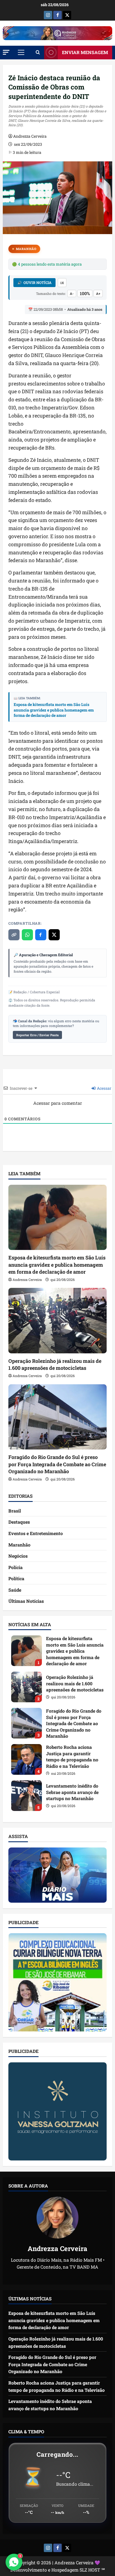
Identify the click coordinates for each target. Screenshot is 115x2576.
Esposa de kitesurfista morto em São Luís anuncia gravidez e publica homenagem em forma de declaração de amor (54, 710)
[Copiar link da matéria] (14, 935)
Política (16, 1578)
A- (72, 293)
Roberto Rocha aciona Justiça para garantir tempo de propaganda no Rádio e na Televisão (27, 1759)
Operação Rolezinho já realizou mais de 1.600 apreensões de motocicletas (55, 1364)
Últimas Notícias (26, 1601)
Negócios (18, 1556)
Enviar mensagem (85, 52)
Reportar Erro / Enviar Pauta (37, 1035)
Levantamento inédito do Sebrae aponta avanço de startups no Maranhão (27, 1796)
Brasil (15, 1511)
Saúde (15, 1590)
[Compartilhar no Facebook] (41, 935)
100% (85, 293)
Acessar (104, 1088)
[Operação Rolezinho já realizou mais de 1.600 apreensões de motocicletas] (57, 1321)
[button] (6, 52)
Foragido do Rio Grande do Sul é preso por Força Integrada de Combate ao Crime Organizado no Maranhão (57, 1464)
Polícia (15, 1567)
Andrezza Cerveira (30, 136)
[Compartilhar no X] (54, 935)
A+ (98, 293)
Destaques (19, 1522)
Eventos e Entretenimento (36, 1533)
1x (62, 283)
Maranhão (26, 249)
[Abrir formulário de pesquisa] (38, 52)
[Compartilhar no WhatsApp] (27, 935)
